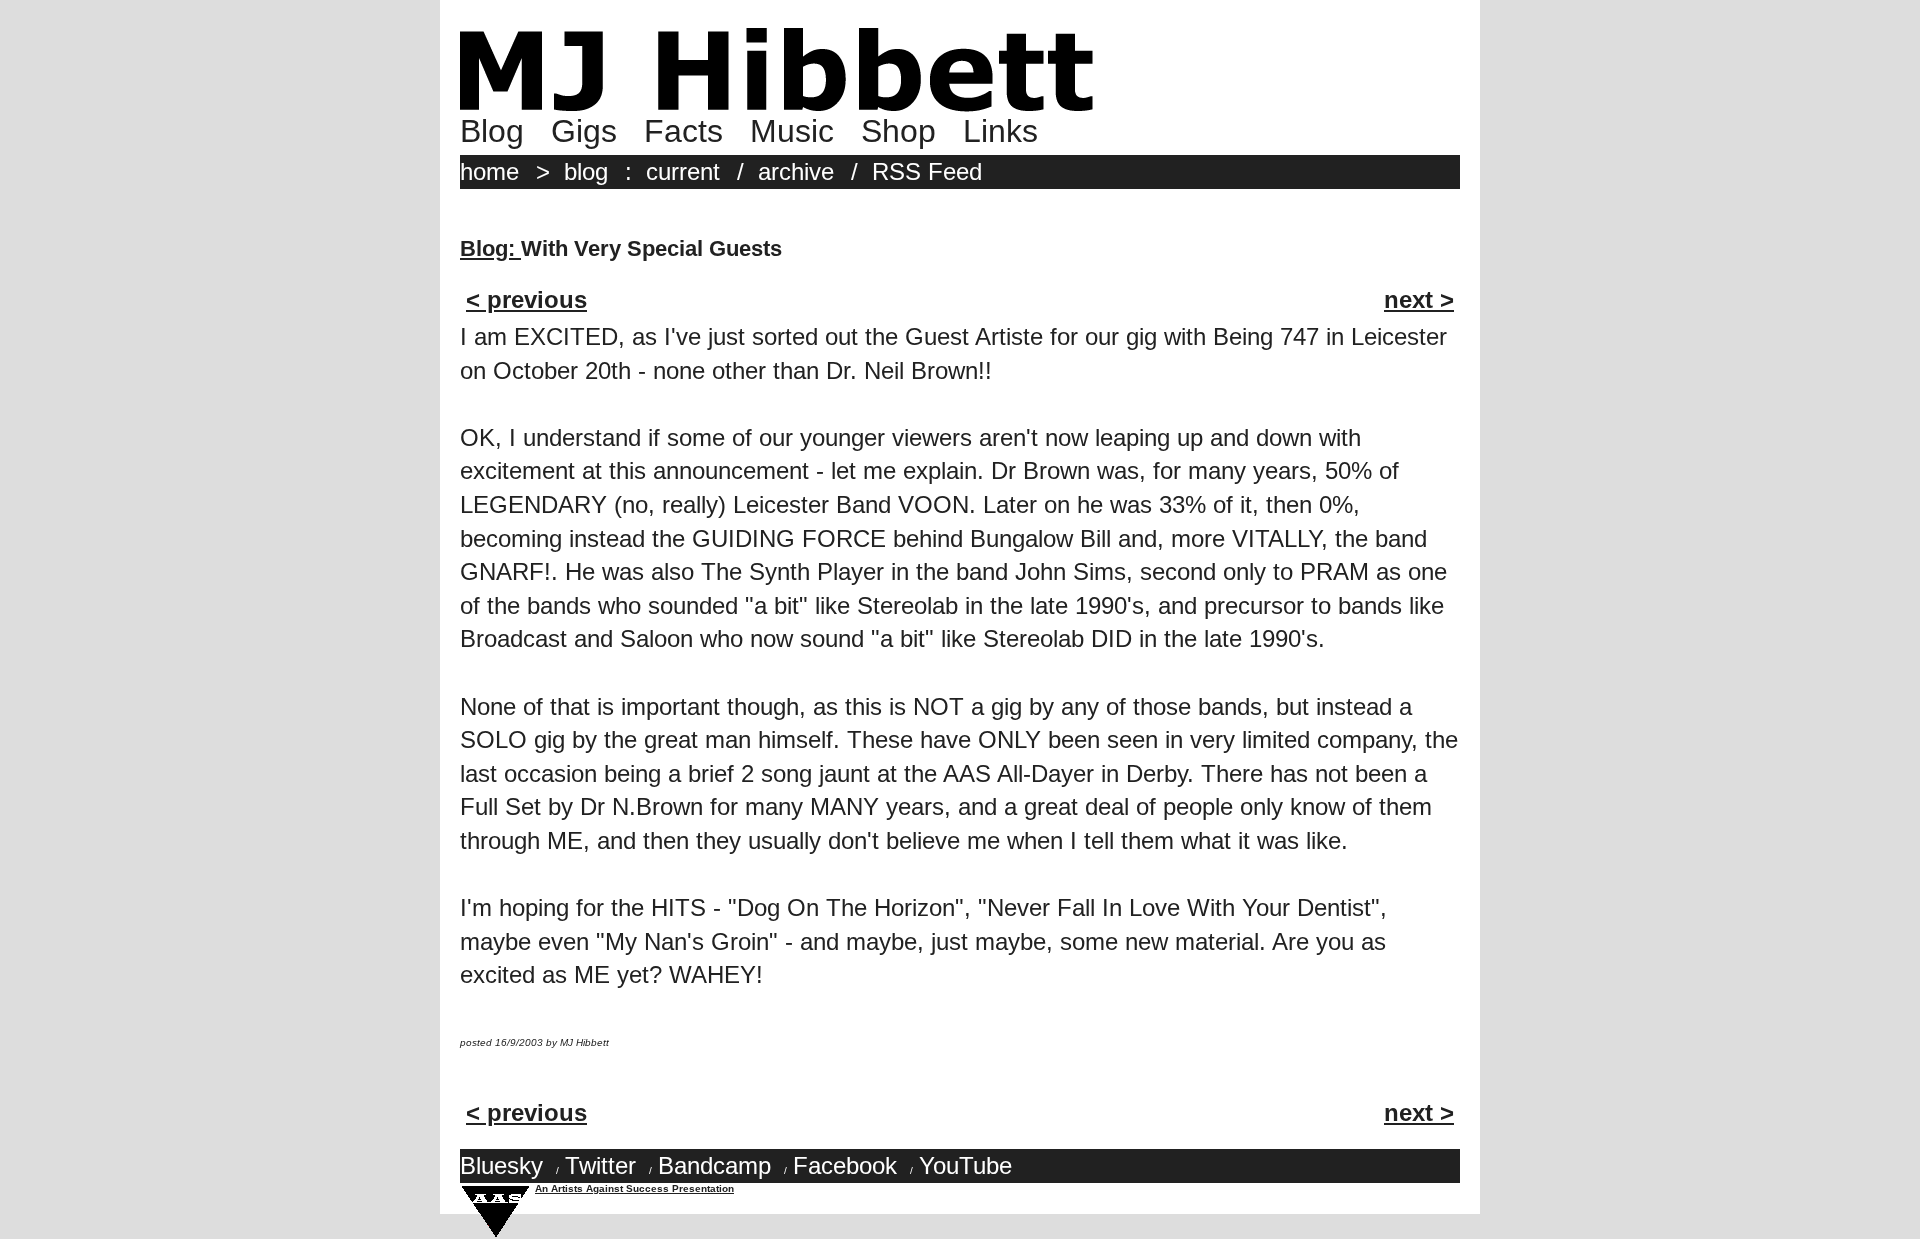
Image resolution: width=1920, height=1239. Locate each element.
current (683, 171)
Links (1000, 131)
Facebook (845, 1165)
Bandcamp (714, 1165)
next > (1419, 299)
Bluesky (501, 1165)
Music (792, 131)
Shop (898, 131)
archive (796, 171)
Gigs (584, 131)
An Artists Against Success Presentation (634, 1188)
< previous (526, 299)
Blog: (490, 248)
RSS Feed (927, 171)
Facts (683, 131)
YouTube (965, 1165)
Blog (492, 131)
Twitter (600, 1165)
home (489, 171)
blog (586, 171)
